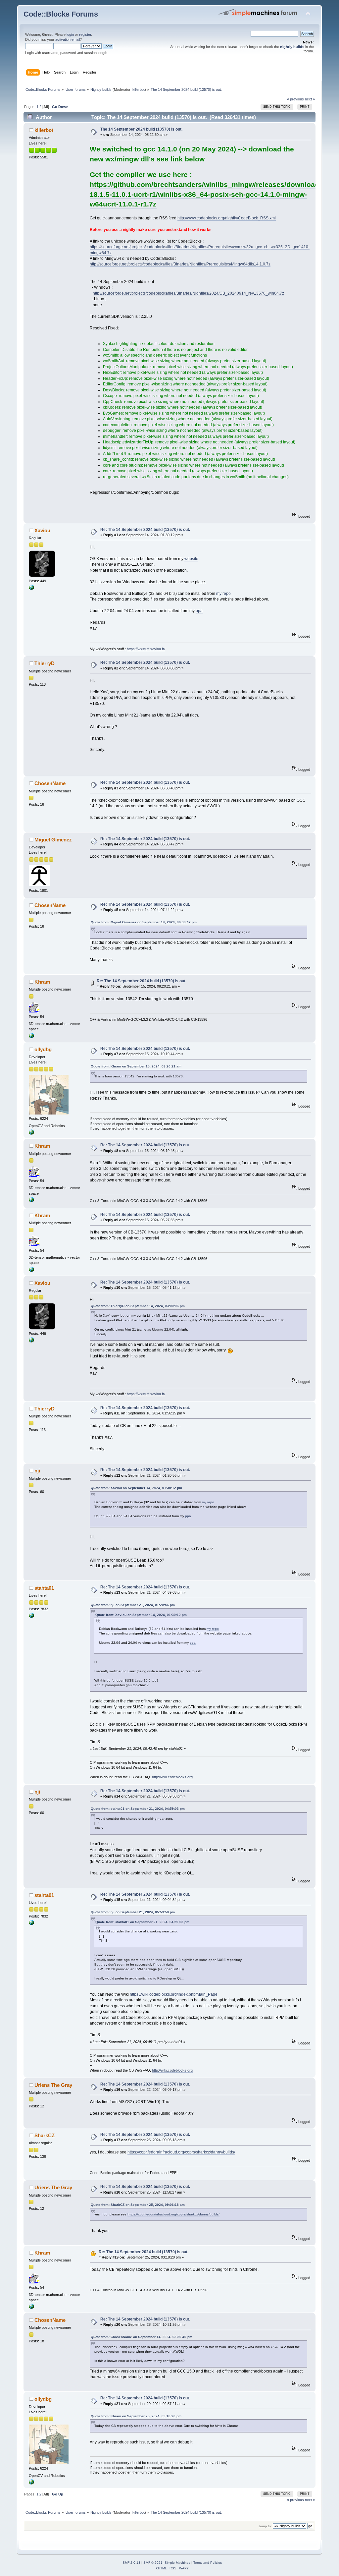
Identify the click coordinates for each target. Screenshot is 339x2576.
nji (37, 1471)
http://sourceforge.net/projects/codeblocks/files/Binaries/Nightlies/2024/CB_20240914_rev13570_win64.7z (188, 293)
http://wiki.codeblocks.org (172, 1777)
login (70, 34)
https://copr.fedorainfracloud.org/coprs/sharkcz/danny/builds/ (181, 2152)
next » (310, 99)
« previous (295, 99)
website (191, 559)
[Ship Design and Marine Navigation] (31, 1037)
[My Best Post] (31, 1617)
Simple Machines (177, 2563)
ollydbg (43, 1049)
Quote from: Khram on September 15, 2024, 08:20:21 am (136, 1066)
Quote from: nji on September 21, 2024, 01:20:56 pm (133, 1605)
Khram (42, 982)
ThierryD (45, 663)
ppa (199, 611)
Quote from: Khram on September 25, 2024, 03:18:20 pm (136, 2416)
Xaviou (42, 530)
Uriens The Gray (53, 2085)
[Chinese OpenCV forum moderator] (31, 1133)
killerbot (139, 89)
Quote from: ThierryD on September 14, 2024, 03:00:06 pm (138, 1306)
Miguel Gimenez (53, 840)
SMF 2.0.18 (131, 2563)
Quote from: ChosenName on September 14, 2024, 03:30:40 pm (142, 2337)
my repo (223, 594)
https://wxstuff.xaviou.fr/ (146, 649)
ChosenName (50, 783)
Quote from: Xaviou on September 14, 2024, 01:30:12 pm (136, 1488)
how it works (200, 230)
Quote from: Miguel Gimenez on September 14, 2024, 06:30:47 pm (144, 922)
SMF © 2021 (153, 2563)
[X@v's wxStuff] (31, 589)
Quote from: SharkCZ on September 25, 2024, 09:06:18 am (138, 2205)
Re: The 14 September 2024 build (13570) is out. (145, 530)
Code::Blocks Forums (61, 14)
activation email (68, 39)
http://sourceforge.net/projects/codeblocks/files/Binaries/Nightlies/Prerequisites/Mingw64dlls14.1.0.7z (180, 264)
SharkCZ (45, 2135)
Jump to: (265, 2526)
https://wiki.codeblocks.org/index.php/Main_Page (174, 1994)
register (85, 34)
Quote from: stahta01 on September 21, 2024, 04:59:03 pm (138, 1809)
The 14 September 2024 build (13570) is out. (141, 129)
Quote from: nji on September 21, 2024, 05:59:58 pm (133, 1912)
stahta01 (44, 1588)
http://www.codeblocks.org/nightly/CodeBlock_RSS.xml (227, 218)
